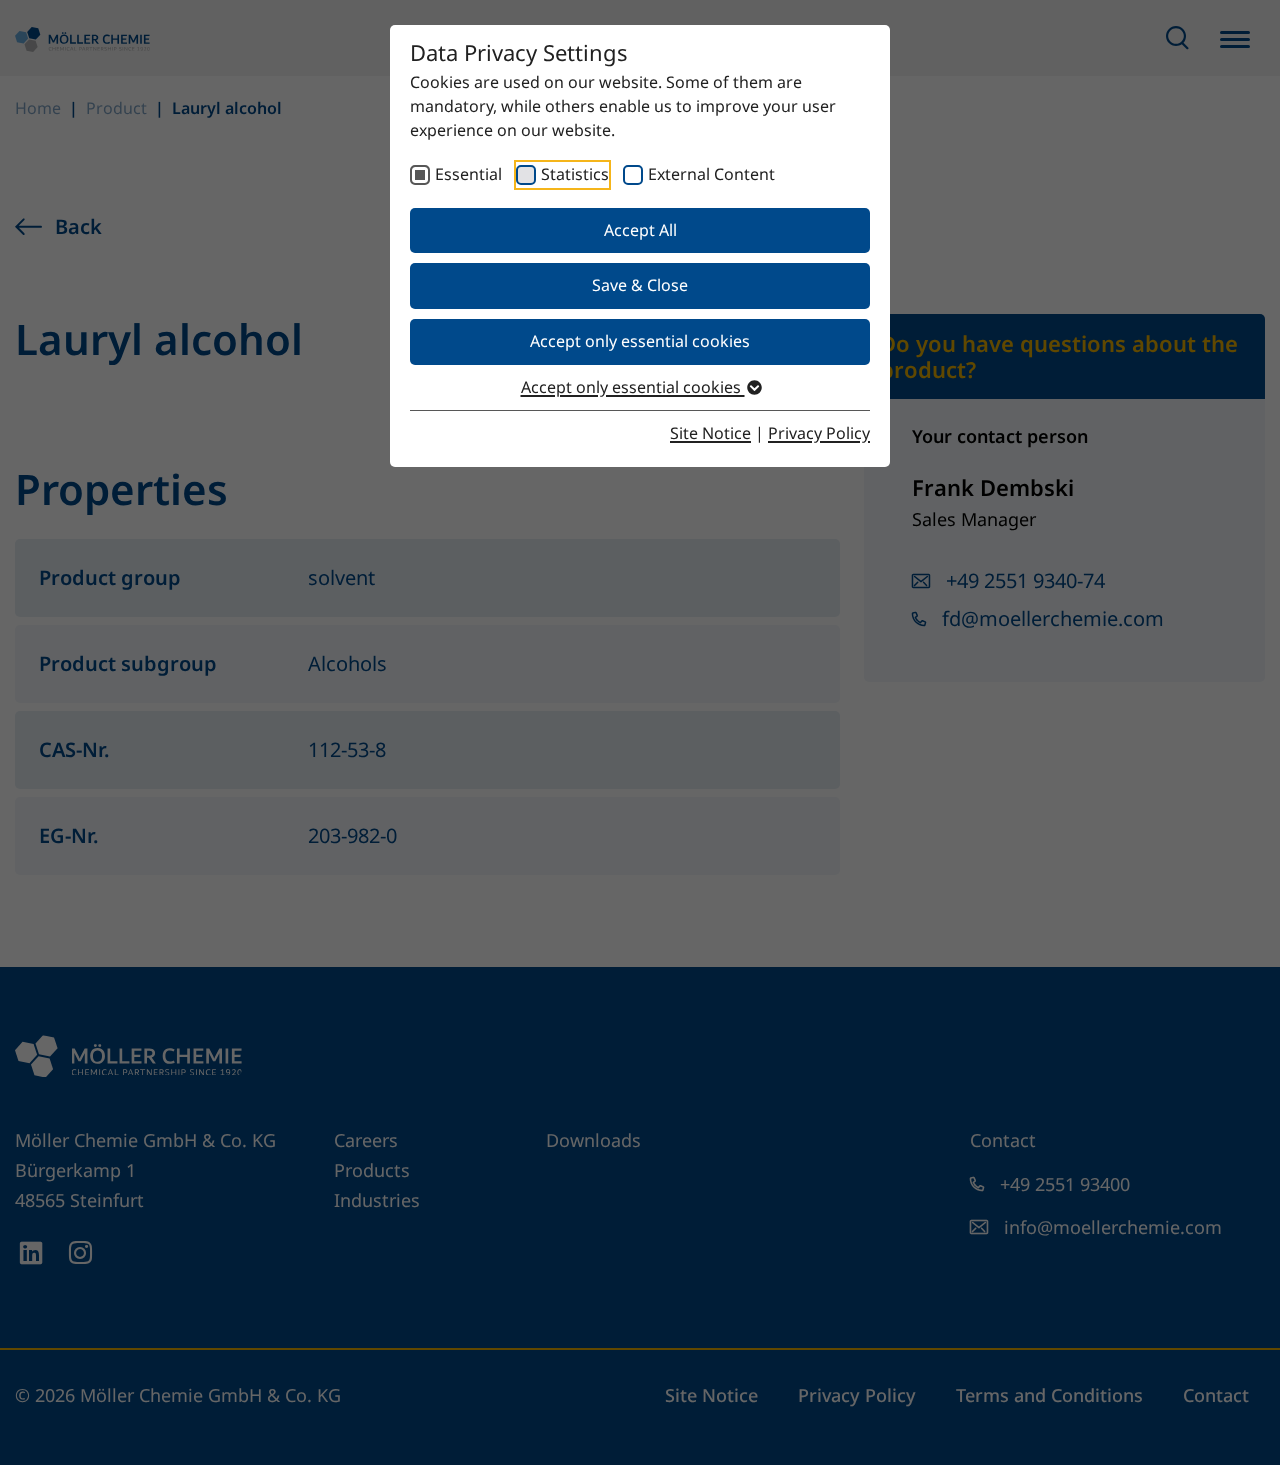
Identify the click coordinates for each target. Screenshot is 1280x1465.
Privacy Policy (819, 433)
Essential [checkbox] (468, 174)
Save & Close (640, 285)
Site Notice (710, 433)
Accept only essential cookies (640, 341)
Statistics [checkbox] (575, 174)
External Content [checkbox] (711, 174)
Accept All (640, 230)
